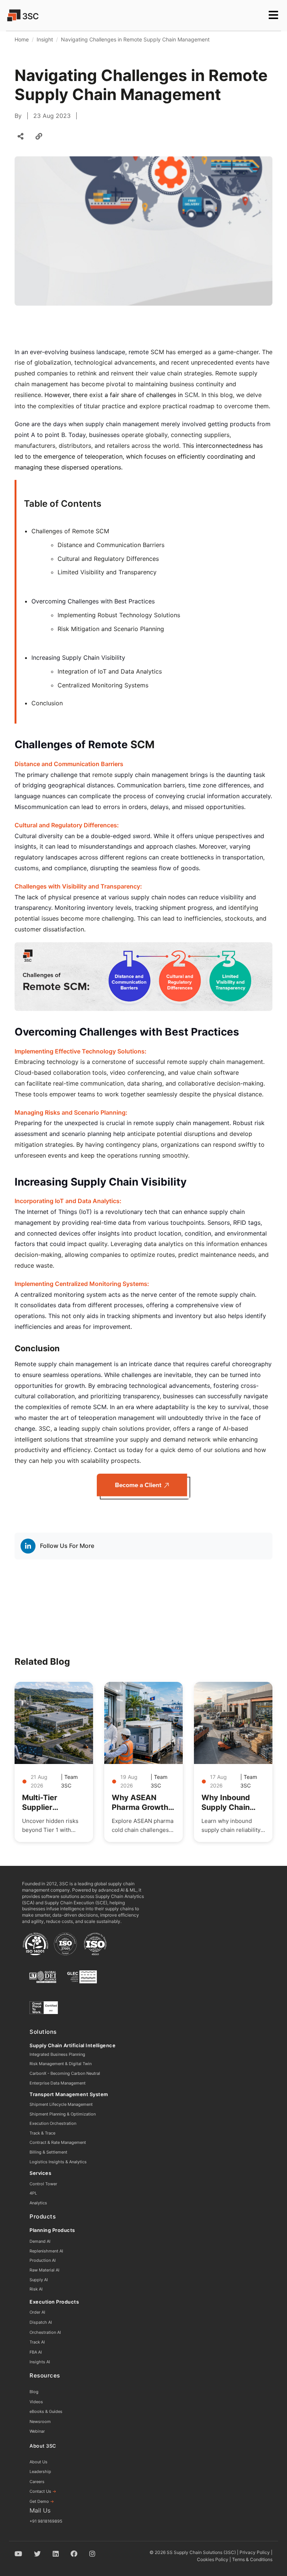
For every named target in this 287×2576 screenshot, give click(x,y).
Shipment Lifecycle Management (61, 2104)
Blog (34, 2392)
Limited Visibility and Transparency (107, 572)
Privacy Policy (255, 2552)
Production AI (43, 2260)
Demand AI (40, 2241)
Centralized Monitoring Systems (103, 685)
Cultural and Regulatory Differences (108, 559)
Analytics (38, 2203)
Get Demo (42, 2501)
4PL (33, 2193)
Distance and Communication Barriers (111, 545)
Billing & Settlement (48, 2152)
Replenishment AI (46, 2251)
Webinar (37, 2431)
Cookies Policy (213, 2559)
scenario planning (87, 1134)
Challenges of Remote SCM (70, 531)
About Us (38, 2462)
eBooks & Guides (46, 2411)
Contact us (110, 1450)
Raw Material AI (44, 2270)
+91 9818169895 (46, 2521)
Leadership (40, 2472)
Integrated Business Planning (57, 2054)
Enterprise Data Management (58, 2083)
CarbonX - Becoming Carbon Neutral (65, 2073)
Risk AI (36, 2289)
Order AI (37, 2312)
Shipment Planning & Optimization (63, 2114)
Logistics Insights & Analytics (58, 2162)
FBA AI (36, 2352)
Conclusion (47, 703)
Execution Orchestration (53, 2123)
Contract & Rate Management (58, 2142)
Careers (37, 2482)
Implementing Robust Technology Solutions (119, 615)
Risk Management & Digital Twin (61, 2064)
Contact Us (43, 2491)
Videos (36, 2402)
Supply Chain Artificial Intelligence (72, 2045)
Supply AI (39, 2280)
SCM (191, 395)
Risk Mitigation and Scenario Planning (111, 629)
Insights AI (40, 2362)
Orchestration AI (45, 2332)
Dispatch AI (41, 2322)
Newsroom (40, 2422)
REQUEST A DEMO (38, 31)
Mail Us (40, 2510)
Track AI (37, 2342)
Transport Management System (69, 2094)
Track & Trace (42, 2133)
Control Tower (43, 2184)
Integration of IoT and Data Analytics (110, 671)
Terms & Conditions (252, 2559)
